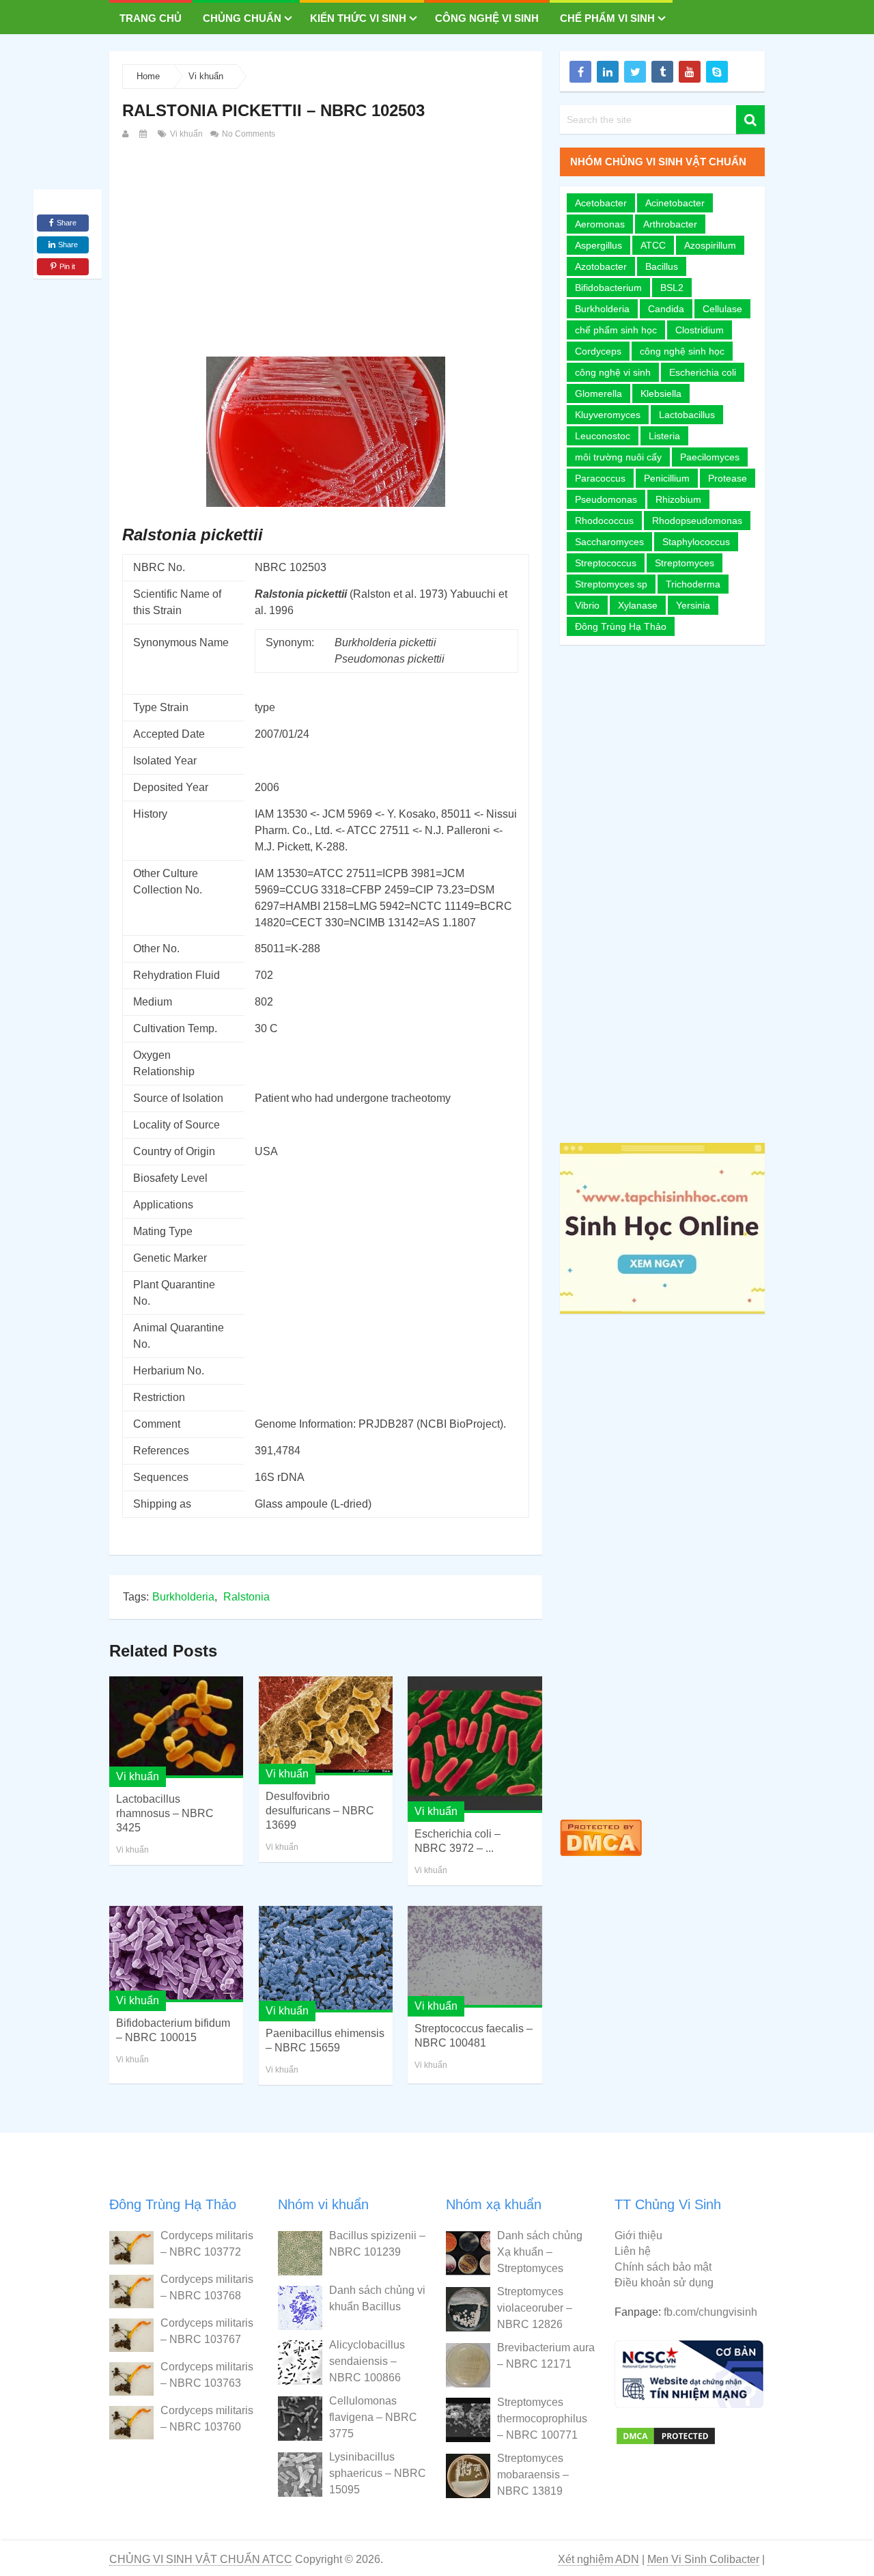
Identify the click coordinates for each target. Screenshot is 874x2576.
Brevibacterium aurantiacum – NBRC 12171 (546, 2356)
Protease (728, 478)
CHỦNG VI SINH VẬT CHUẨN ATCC (201, 2559)
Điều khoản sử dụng (664, 2283)
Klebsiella (661, 393)
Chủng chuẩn (242, 18)
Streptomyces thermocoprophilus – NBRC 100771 (542, 2419)
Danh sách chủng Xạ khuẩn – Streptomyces (540, 2252)
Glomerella (598, 393)
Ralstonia (246, 1597)
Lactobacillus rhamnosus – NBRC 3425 (165, 1813)
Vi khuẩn (206, 76)
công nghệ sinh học (682, 351)
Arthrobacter (670, 224)
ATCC (653, 245)
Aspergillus (598, 245)
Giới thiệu (638, 2235)
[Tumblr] (662, 72)
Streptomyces (685, 563)
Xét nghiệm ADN (598, 2559)
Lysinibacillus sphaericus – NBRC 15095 (378, 2473)
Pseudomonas (606, 499)
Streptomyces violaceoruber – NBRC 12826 (535, 2308)
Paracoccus (600, 478)
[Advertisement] (326, 245)
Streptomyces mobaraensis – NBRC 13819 (533, 2475)
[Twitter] (635, 72)
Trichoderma (693, 584)
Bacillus (662, 266)
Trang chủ (151, 18)
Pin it (67, 266)
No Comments (248, 134)
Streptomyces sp (611, 584)
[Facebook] (580, 72)
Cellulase (722, 309)
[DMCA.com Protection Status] (601, 1859)
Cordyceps (598, 351)
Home (148, 76)
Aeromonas (600, 224)
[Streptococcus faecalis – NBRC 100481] (475, 1957)
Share (67, 223)
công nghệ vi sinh (613, 372)
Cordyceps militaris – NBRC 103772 (207, 2244)
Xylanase (638, 605)
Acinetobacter (675, 203)
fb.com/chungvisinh (710, 2312)
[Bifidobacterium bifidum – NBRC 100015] (176, 1954)
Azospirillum (710, 245)
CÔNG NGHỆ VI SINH (487, 18)
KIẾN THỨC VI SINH (358, 18)
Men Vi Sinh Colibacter (703, 2559)
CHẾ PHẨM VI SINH (607, 18)
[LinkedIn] (608, 72)
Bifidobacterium (608, 288)
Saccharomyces (609, 542)
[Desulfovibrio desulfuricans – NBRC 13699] (326, 1726)
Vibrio (587, 605)
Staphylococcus (696, 542)
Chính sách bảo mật (663, 2267)
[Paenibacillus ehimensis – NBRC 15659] (326, 1959)
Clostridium (700, 330)
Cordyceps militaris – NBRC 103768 (207, 2287)
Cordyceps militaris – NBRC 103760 (207, 2419)
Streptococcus (606, 563)
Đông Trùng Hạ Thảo (621, 626)
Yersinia (693, 605)
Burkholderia (183, 1597)
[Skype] (717, 72)
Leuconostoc (603, 436)
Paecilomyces (710, 457)
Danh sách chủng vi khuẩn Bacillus (377, 2298)
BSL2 (672, 288)
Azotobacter (601, 266)
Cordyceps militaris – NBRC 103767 (207, 2331)
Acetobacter (601, 203)
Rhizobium (678, 499)
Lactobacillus (687, 415)
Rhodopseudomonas (697, 521)
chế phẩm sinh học (616, 330)
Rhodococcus (604, 521)
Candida (666, 309)
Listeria (664, 436)
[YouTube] (690, 72)
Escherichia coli (703, 372)
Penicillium (667, 478)
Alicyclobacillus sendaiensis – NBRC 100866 (367, 2361)
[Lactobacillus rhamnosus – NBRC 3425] (176, 1727)
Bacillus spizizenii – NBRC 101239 (377, 2244)
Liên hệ (633, 2251)
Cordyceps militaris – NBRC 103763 (207, 2375)
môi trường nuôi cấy (618, 457)
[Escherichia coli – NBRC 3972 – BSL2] (475, 1745)
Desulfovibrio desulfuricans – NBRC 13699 (320, 1811)
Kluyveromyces (608, 415)
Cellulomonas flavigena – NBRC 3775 (373, 2417)
